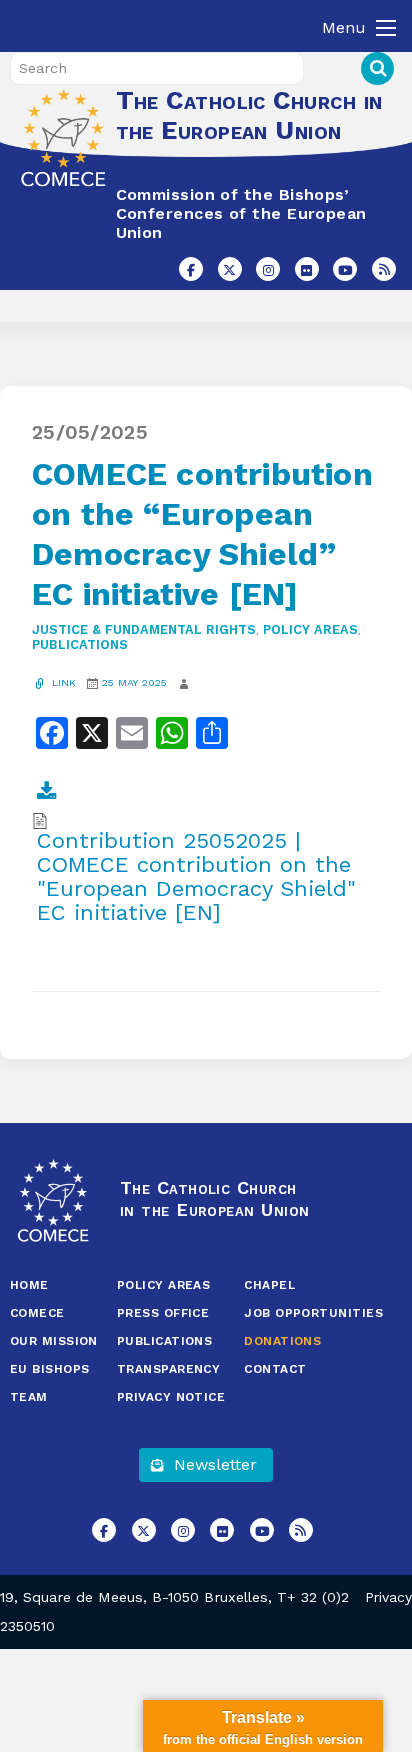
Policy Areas (310, 629)
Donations (282, 1341)
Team (29, 1397)
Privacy (388, 1597)
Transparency (168, 1369)
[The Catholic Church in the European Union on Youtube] (345, 269)
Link (62, 682)
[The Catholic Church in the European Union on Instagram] (268, 269)
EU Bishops (50, 1369)
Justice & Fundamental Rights (144, 629)
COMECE (37, 1313)
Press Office (163, 1313)
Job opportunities (313, 1313)
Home (29, 1285)
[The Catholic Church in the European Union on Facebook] (191, 269)
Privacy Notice (171, 1397)
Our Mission (54, 1341)
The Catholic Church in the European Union (249, 115)
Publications (80, 644)
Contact (275, 1369)
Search (377, 68)
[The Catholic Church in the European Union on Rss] (384, 269)
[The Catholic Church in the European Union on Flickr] (307, 269)
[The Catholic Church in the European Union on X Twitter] (230, 269)
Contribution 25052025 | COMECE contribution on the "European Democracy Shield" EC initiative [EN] (196, 877)
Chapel (269, 1285)
